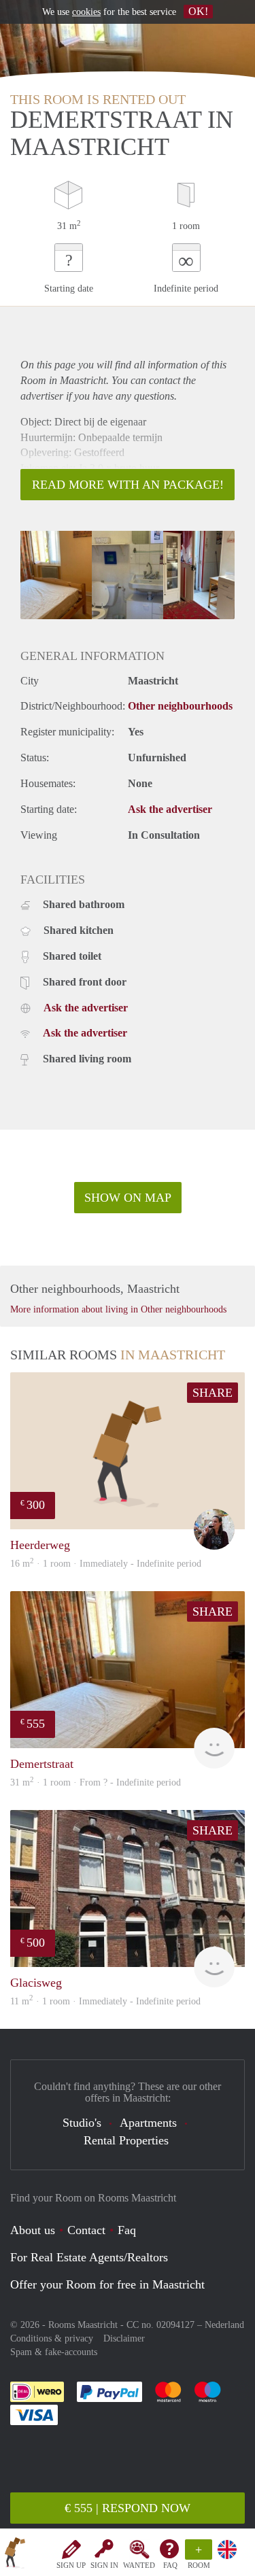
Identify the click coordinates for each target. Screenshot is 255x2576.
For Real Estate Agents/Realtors (89, 2257)
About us (33, 2230)
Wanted (139, 2565)
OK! (198, 11)
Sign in (104, 2565)
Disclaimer (124, 2338)
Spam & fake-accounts (54, 2352)
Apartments (148, 2123)
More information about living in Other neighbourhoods (118, 1309)
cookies (86, 12)
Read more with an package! (128, 485)
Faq (127, 2230)
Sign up (71, 2565)
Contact (86, 2230)
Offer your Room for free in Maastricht (107, 2284)
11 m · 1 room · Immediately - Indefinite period (105, 2001)
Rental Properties (126, 2140)
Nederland (224, 2325)
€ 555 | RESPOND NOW (128, 2508)
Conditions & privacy (52, 2338)
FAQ (170, 2565)
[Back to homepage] (15, 2555)
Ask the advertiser (170, 809)
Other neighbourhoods (180, 706)
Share (213, 1393)
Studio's (82, 2123)
